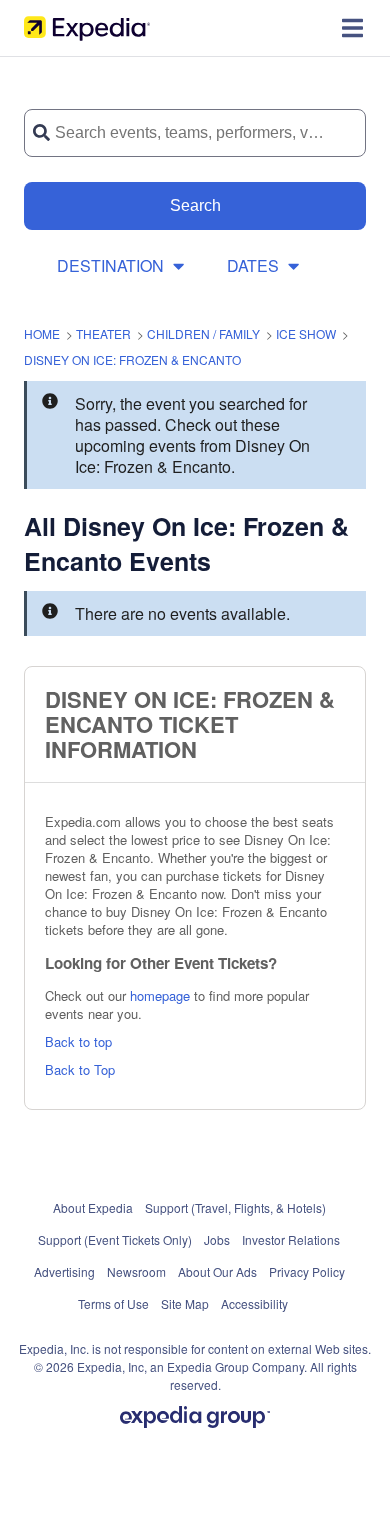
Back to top (78, 1041)
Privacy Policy (307, 1271)
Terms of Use (113, 1303)
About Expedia (93, 1207)
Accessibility (254, 1303)
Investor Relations (291, 1239)
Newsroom (136, 1271)
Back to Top (80, 1069)
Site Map (185, 1303)
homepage (160, 995)
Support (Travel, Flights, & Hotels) (235, 1207)
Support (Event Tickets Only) (115, 1239)
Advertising (64, 1271)
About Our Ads (217, 1271)
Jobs (217, 1239)
